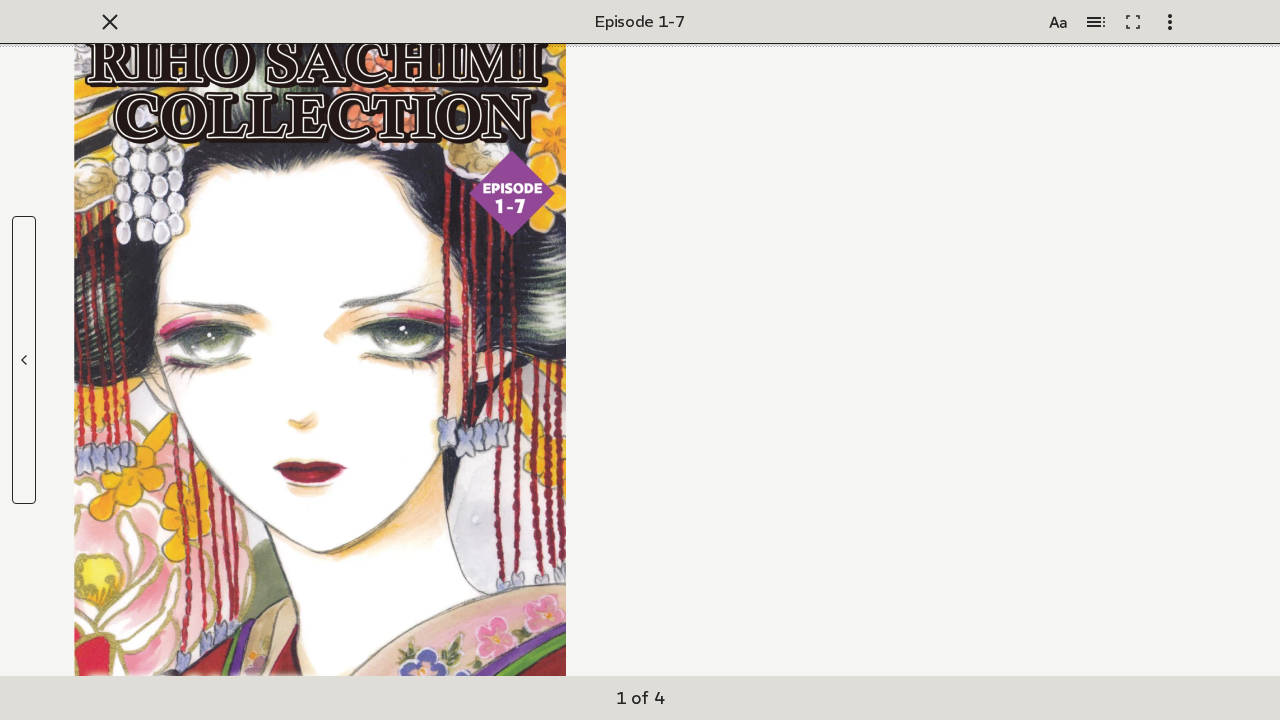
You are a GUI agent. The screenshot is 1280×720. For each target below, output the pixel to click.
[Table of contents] (1096, 22)
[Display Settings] (1058, 22)
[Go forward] (24, 360)
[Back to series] (110, 22)
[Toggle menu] (1170, 22)
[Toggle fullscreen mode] (1133, 22)
